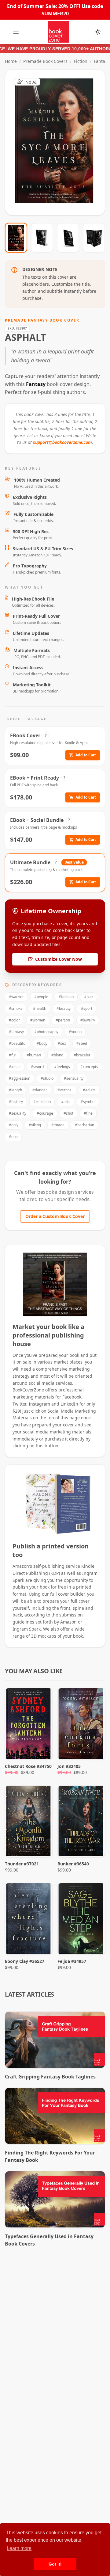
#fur (13, 1055)
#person (63, 1020)
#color (14, 1020)
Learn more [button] (19, 2548)
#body (42, 1043)
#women (38, 1020)
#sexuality (18, 1113)
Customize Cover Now (59, 959)
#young (75, 1032)
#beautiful (18, 1043)
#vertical (65, 1090)
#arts (66, 1102)
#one (13, 1137)
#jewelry (88, 1020)
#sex (62, 1043)
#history (16, 1102)
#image (58, 1125)
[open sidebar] (16, 32)
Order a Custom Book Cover (55, 1216)
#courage (45, 1113)
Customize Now (59, 143)
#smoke (16, 1008)
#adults (89, 1090)
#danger (40, 1090)
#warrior (16, 997)
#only (14, 1125)
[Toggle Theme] (98, 32)
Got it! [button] (55, 2564)
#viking (35, 1125)
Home (11, 61)
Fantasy (102, 61)
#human (34, 1055)
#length (15, 1090)
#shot (68, 1113)
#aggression (20, 1078)
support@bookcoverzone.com (62, 442)
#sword (37, 1067)
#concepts (89, 1067)
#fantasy (16, 1032)
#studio (47, 1078)
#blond (57, 1055)
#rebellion (42, 1102)
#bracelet (82, 1055)
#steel (82, 1043)
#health (40, 1008)
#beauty (64, 1008)
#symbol (88, 1102)
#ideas (15, 1067)
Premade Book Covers (45, 61)
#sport (87, 1008)
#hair (89, 997)
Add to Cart (86, 755)
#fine (88, 1113)
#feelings (62, 1067)
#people (41, 997)
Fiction (81, 61)
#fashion (66, 997)
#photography (46, 1032)
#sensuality (74, 1078)
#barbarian (84, 1125)
